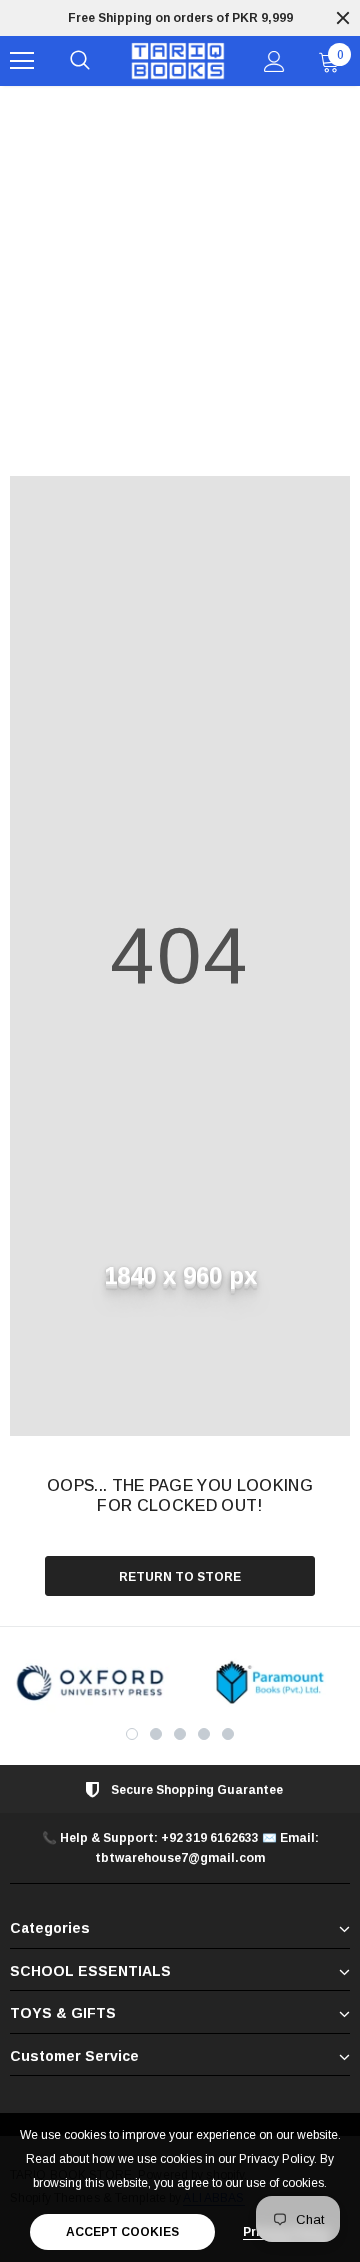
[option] (90, 1682)
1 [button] (132, 1734)
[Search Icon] (80, 61)
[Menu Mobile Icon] (22, 61)
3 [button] (180, 1734)
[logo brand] (90, 1682)
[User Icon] (274, 61)
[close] (343, 18)
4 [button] (204, 1734)
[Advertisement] (180, 276)
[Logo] (177, 61)
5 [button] (228, 1734)
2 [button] (156, 1734)
